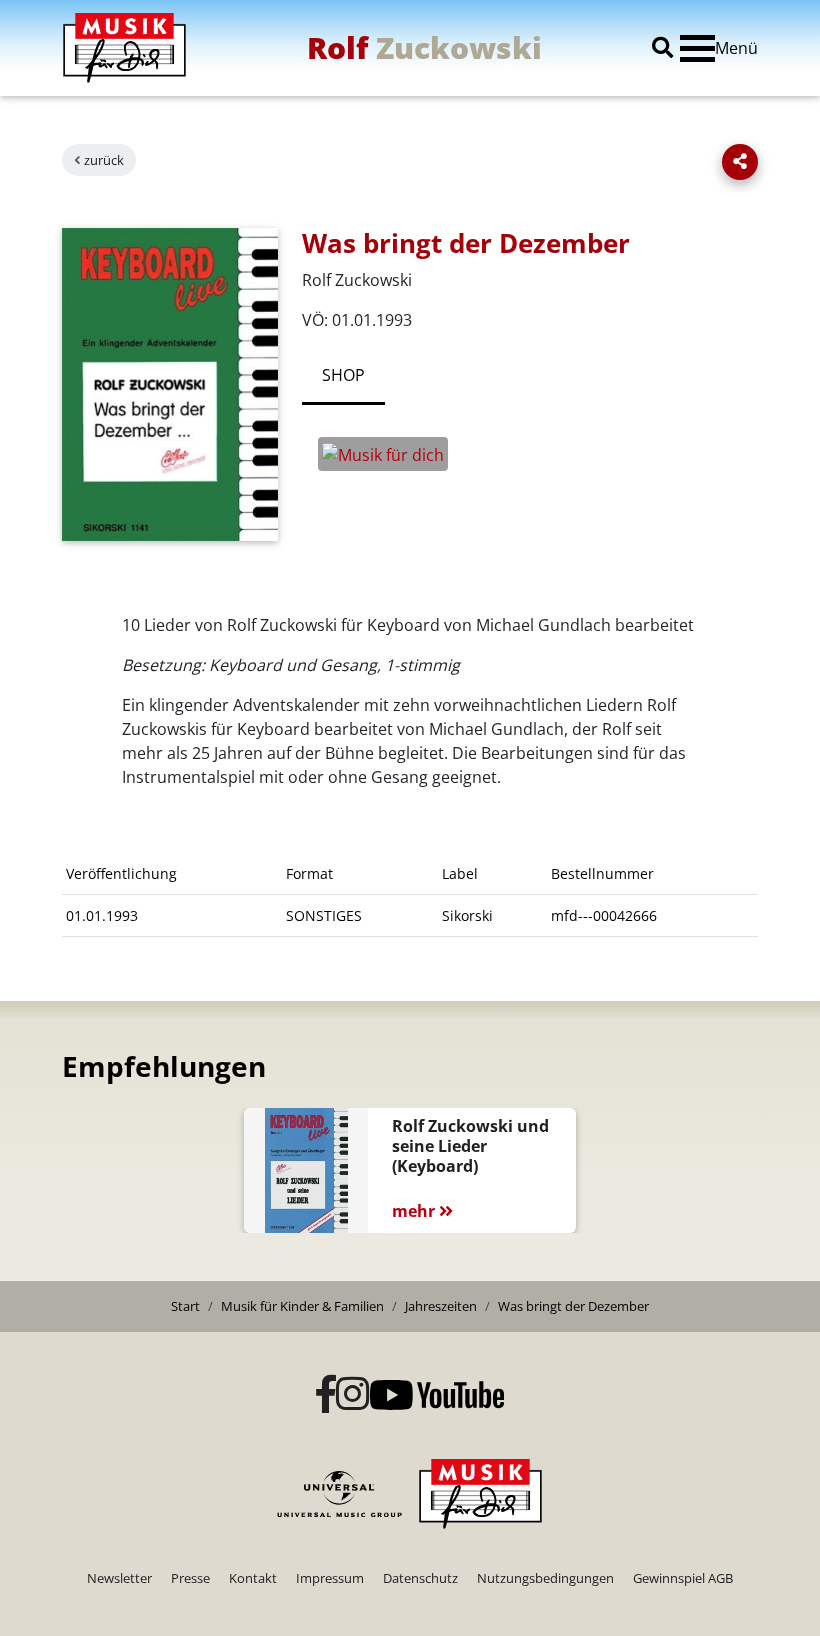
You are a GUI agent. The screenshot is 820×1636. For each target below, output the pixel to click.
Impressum (330, 1578)
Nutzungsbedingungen (545, 1578)
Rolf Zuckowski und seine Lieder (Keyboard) (470, 1146)
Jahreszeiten (441, 1306)
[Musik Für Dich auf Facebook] (326, 1395)
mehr (415, 1211)
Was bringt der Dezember (573, 1306)
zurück (104, 160)
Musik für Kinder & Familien (302, 1306)
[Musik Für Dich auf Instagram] (353, 1395)
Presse (190, 1578)
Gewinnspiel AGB (683, 1578)
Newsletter (119, 1578)
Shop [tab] (343, 375)
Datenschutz (420, 1578)
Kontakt (253, 1578)
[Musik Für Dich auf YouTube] (437, 1395)
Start (185, 1306)
